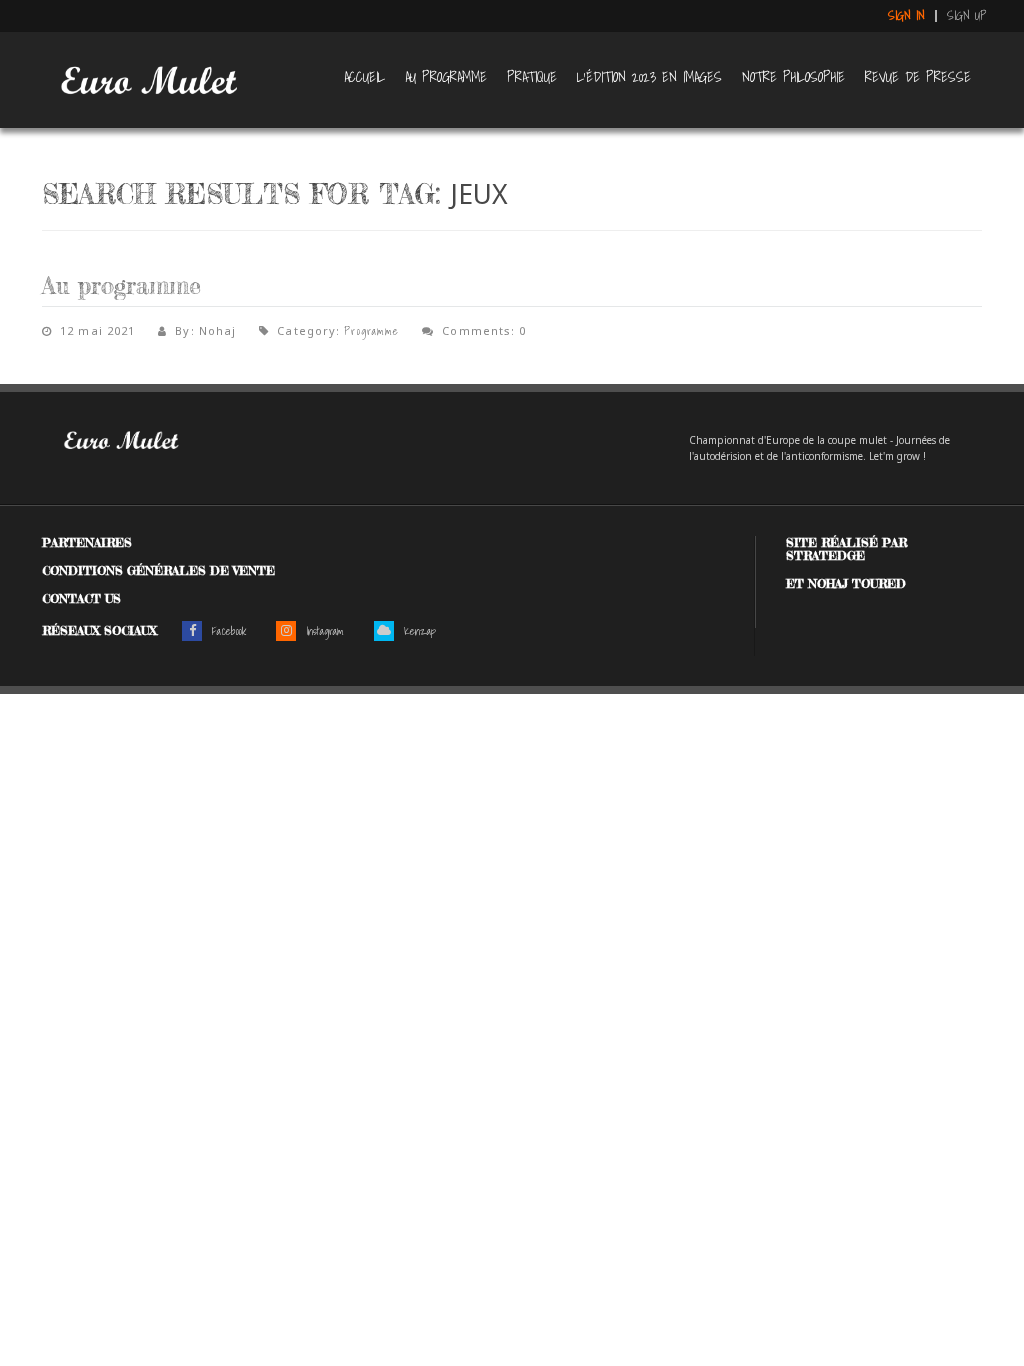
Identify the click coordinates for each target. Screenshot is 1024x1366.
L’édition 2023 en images (649, 77)
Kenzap (420, 631)
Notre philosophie (793, 77)
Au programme (446, 77)
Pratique (532, 77)
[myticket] (147, 76)
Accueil (364, 77)
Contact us (81, 598)
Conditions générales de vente (158, 570)
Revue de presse (918, 77)
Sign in (906, 16)
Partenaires (87, 542)
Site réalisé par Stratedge (846, 549)
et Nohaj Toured (846, 583)
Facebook (229, 631)
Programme (371, 331)
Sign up (967, 16)
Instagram (325, 631)
